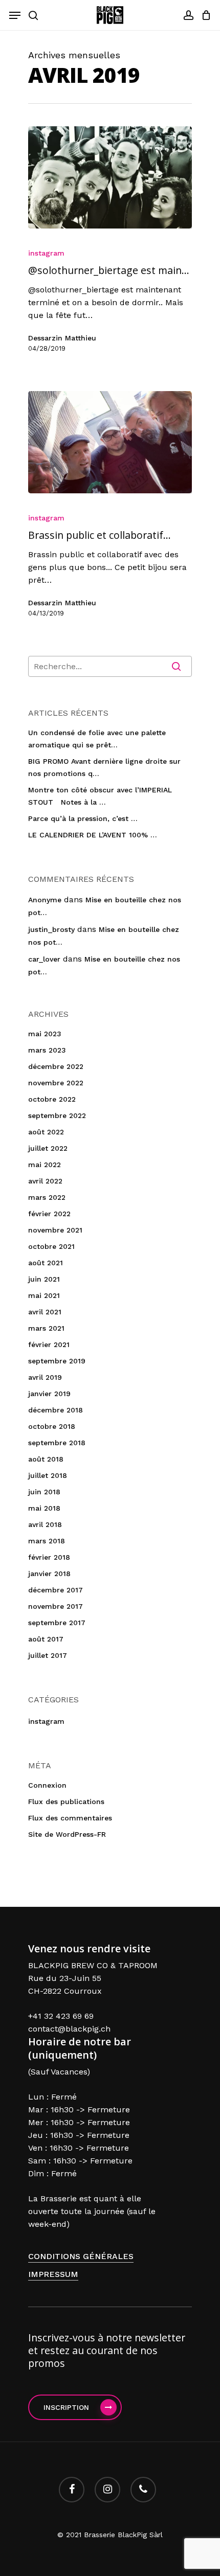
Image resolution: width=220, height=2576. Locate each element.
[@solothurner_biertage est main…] (110, 177)
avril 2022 (45, 1181)
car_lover (44, 959)
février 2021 (49, 1344)
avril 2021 (45, 1312)
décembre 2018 (56, 1410)
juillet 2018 (48, 1475)
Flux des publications (66, 1802)
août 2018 (46, 1459)
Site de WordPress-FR (67, 1834)
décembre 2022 (56, 1066)
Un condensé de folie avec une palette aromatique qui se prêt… (97, 739)
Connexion (47, 1785)
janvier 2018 (49, 1574)
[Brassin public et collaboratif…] (110, 442)
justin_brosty (51, 929)
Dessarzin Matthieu (62, 338)
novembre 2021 (55, 1230)
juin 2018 (44, 1492)
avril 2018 (45, 1524)
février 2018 (49, 1557)
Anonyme (45, 900)
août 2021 (46, 1263)
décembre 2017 (56, 1590)
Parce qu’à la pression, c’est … (83, 818)
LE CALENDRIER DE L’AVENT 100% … (93, 835)
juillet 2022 (48, 1148)
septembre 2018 (57, 1443)
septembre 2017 (57, 1623)
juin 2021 (44, 1279)
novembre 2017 (56, 1606)
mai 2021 (44, 1295)
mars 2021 (46, 1328)
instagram (46, 253)
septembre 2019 (57, 1361)
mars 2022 (47, 1197)
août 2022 (46, 1132)
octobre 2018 (52, 1426)
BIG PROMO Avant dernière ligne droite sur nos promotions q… (104, 767)
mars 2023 (47, 1050)
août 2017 (46, 1639)
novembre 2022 (56, 1083)
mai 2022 (45, 1165)
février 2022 (49, 1214)
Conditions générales (81, 2256)
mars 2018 (47, 1541)
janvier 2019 (49, 1394)
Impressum (53, 2274)
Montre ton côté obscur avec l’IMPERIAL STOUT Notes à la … (100, 796)
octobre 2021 (51, 1246)
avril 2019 (45, 1377)
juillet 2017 (48, 1655)
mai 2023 (45, 1034)
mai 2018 (44, 1508)
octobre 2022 (52, 1099)
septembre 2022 (57, 1115)
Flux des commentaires (70, 1818)
